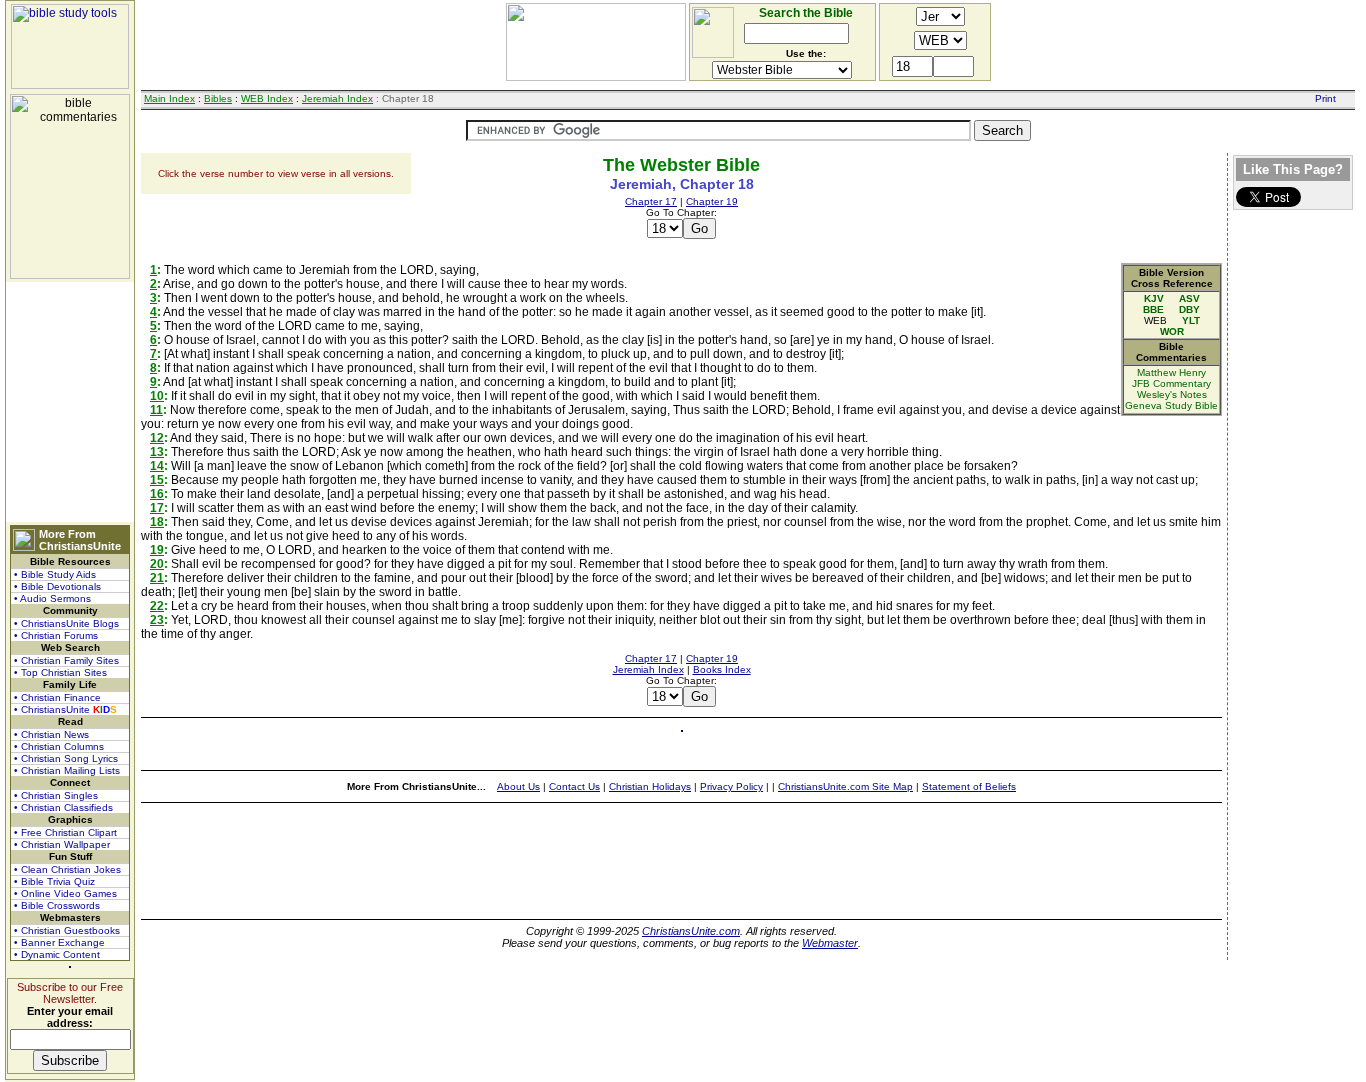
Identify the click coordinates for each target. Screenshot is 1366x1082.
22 (157, 606)
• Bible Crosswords (57, 905)
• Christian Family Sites (66, 660)
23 (157, 620)
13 (157, 452)
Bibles (218, 98)
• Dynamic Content (57, 954)
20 (157, 564)
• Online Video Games (65, 893)
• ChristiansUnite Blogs (66, 623)
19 (157, 550)
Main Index (169, 98)
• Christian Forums (56, 635)
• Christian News (51, 734)
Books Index (722, 669)
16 (157, 494)
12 (157, 438)
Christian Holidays (650, 786)
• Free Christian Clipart (65, 832)
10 (157, 396)
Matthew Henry (1171, 372)
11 (156, 410)
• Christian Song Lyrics (66, 758)
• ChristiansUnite (65, 709)
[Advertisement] (70, 402)
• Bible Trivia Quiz (54, 881)
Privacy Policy (731, 786)
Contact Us (574, 786)
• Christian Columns (59, 746)
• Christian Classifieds (63, 807)
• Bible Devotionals (57, 586)
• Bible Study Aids (55, 574)
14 (157, 466)
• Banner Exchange (59, 942)
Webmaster (830, 943)
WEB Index (267, 98)
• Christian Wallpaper (62, 844)
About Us (518, 786)
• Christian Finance (57, 697)
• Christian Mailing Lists (67, 770)
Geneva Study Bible (1171, 405)
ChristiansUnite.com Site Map (845, 786)
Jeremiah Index (337, 98)
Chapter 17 (651, 201)
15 (157, 480)
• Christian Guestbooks (67, 930)
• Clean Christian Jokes (67, 869)
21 (157, 578)
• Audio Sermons (52, 598)
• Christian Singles (56, 795)
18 (157, 522)
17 (157, 508)
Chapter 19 (712, 201)
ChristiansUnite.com (691, 931)
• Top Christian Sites (60, 672)
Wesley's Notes (1172, 394)
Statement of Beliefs (969, 786)
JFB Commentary (1171, 383)
